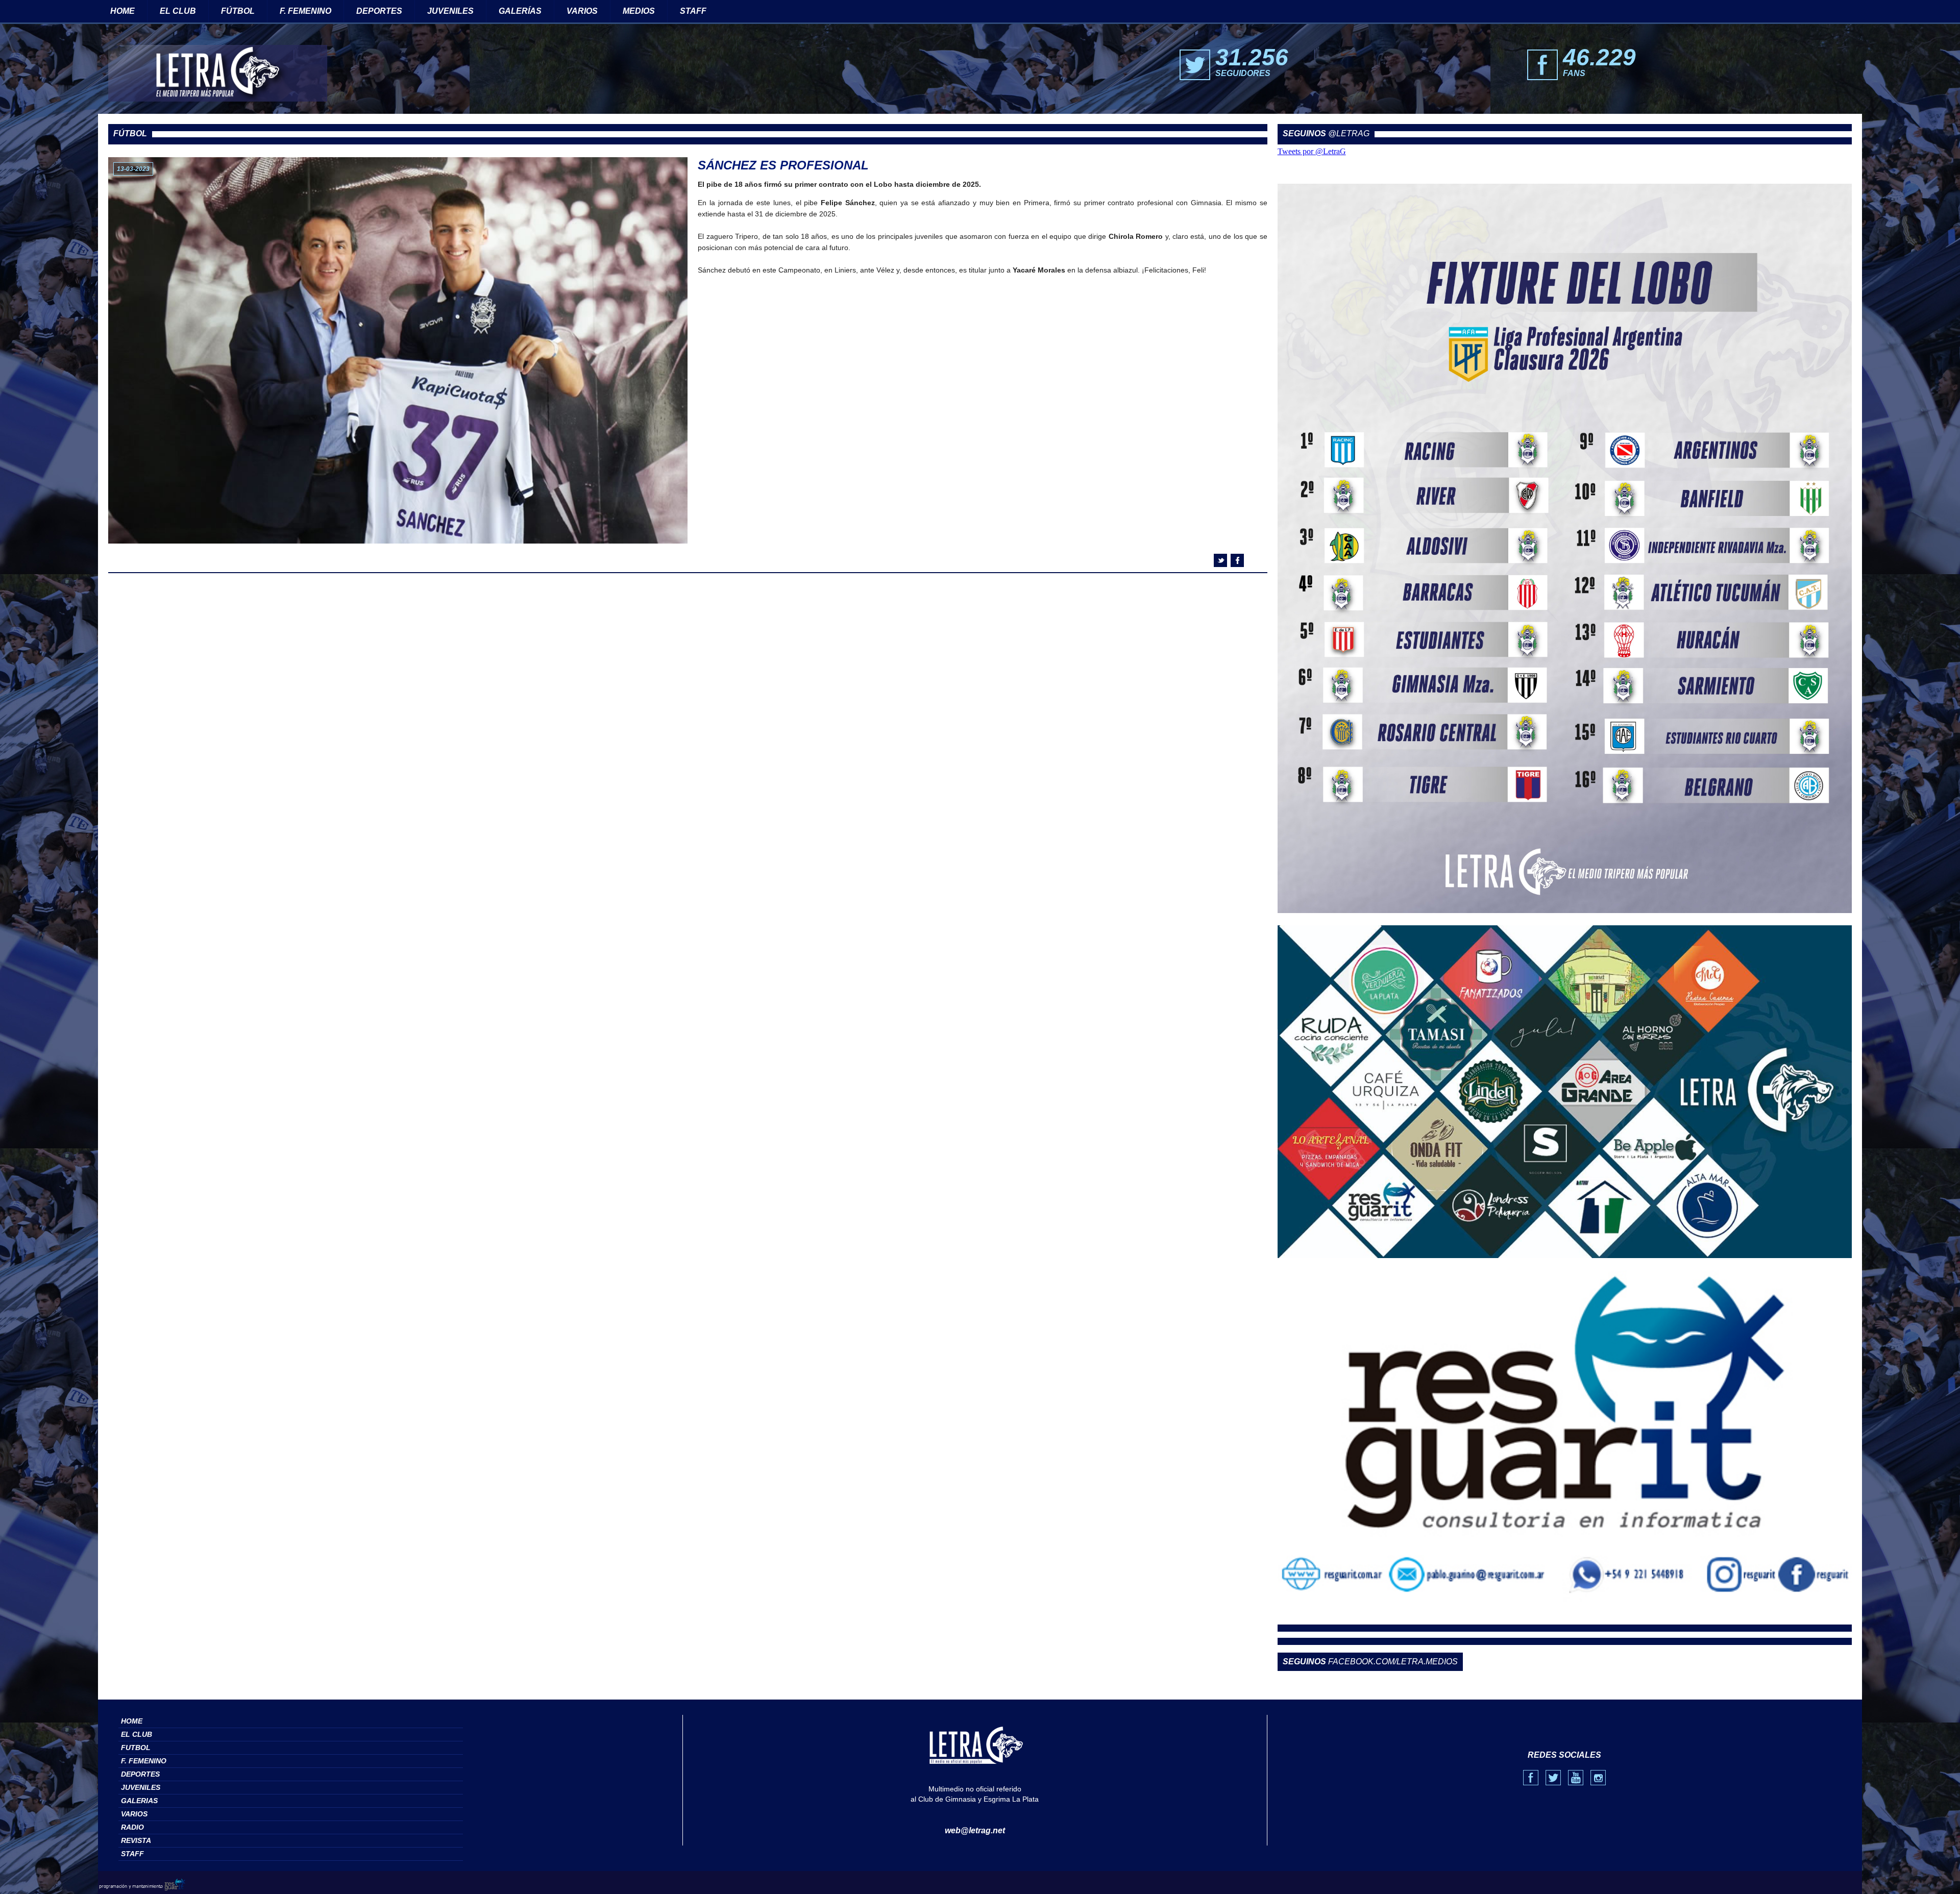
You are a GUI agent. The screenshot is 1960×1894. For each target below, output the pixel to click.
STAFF (693, 11)
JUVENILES (450, 11)
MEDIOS (639, 11)
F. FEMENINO (305, 11)
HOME (122, 11)
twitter (1220, 560)
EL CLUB (178, 11)
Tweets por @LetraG (1312, 151)
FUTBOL (136, 1748)
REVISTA (136, 1840)
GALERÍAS (520, 11)
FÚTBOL (238, 11)
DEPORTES (379, 11)
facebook (1237, 560)
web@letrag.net (975, 1830)
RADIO (132, 1827)
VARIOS (582, 11)
